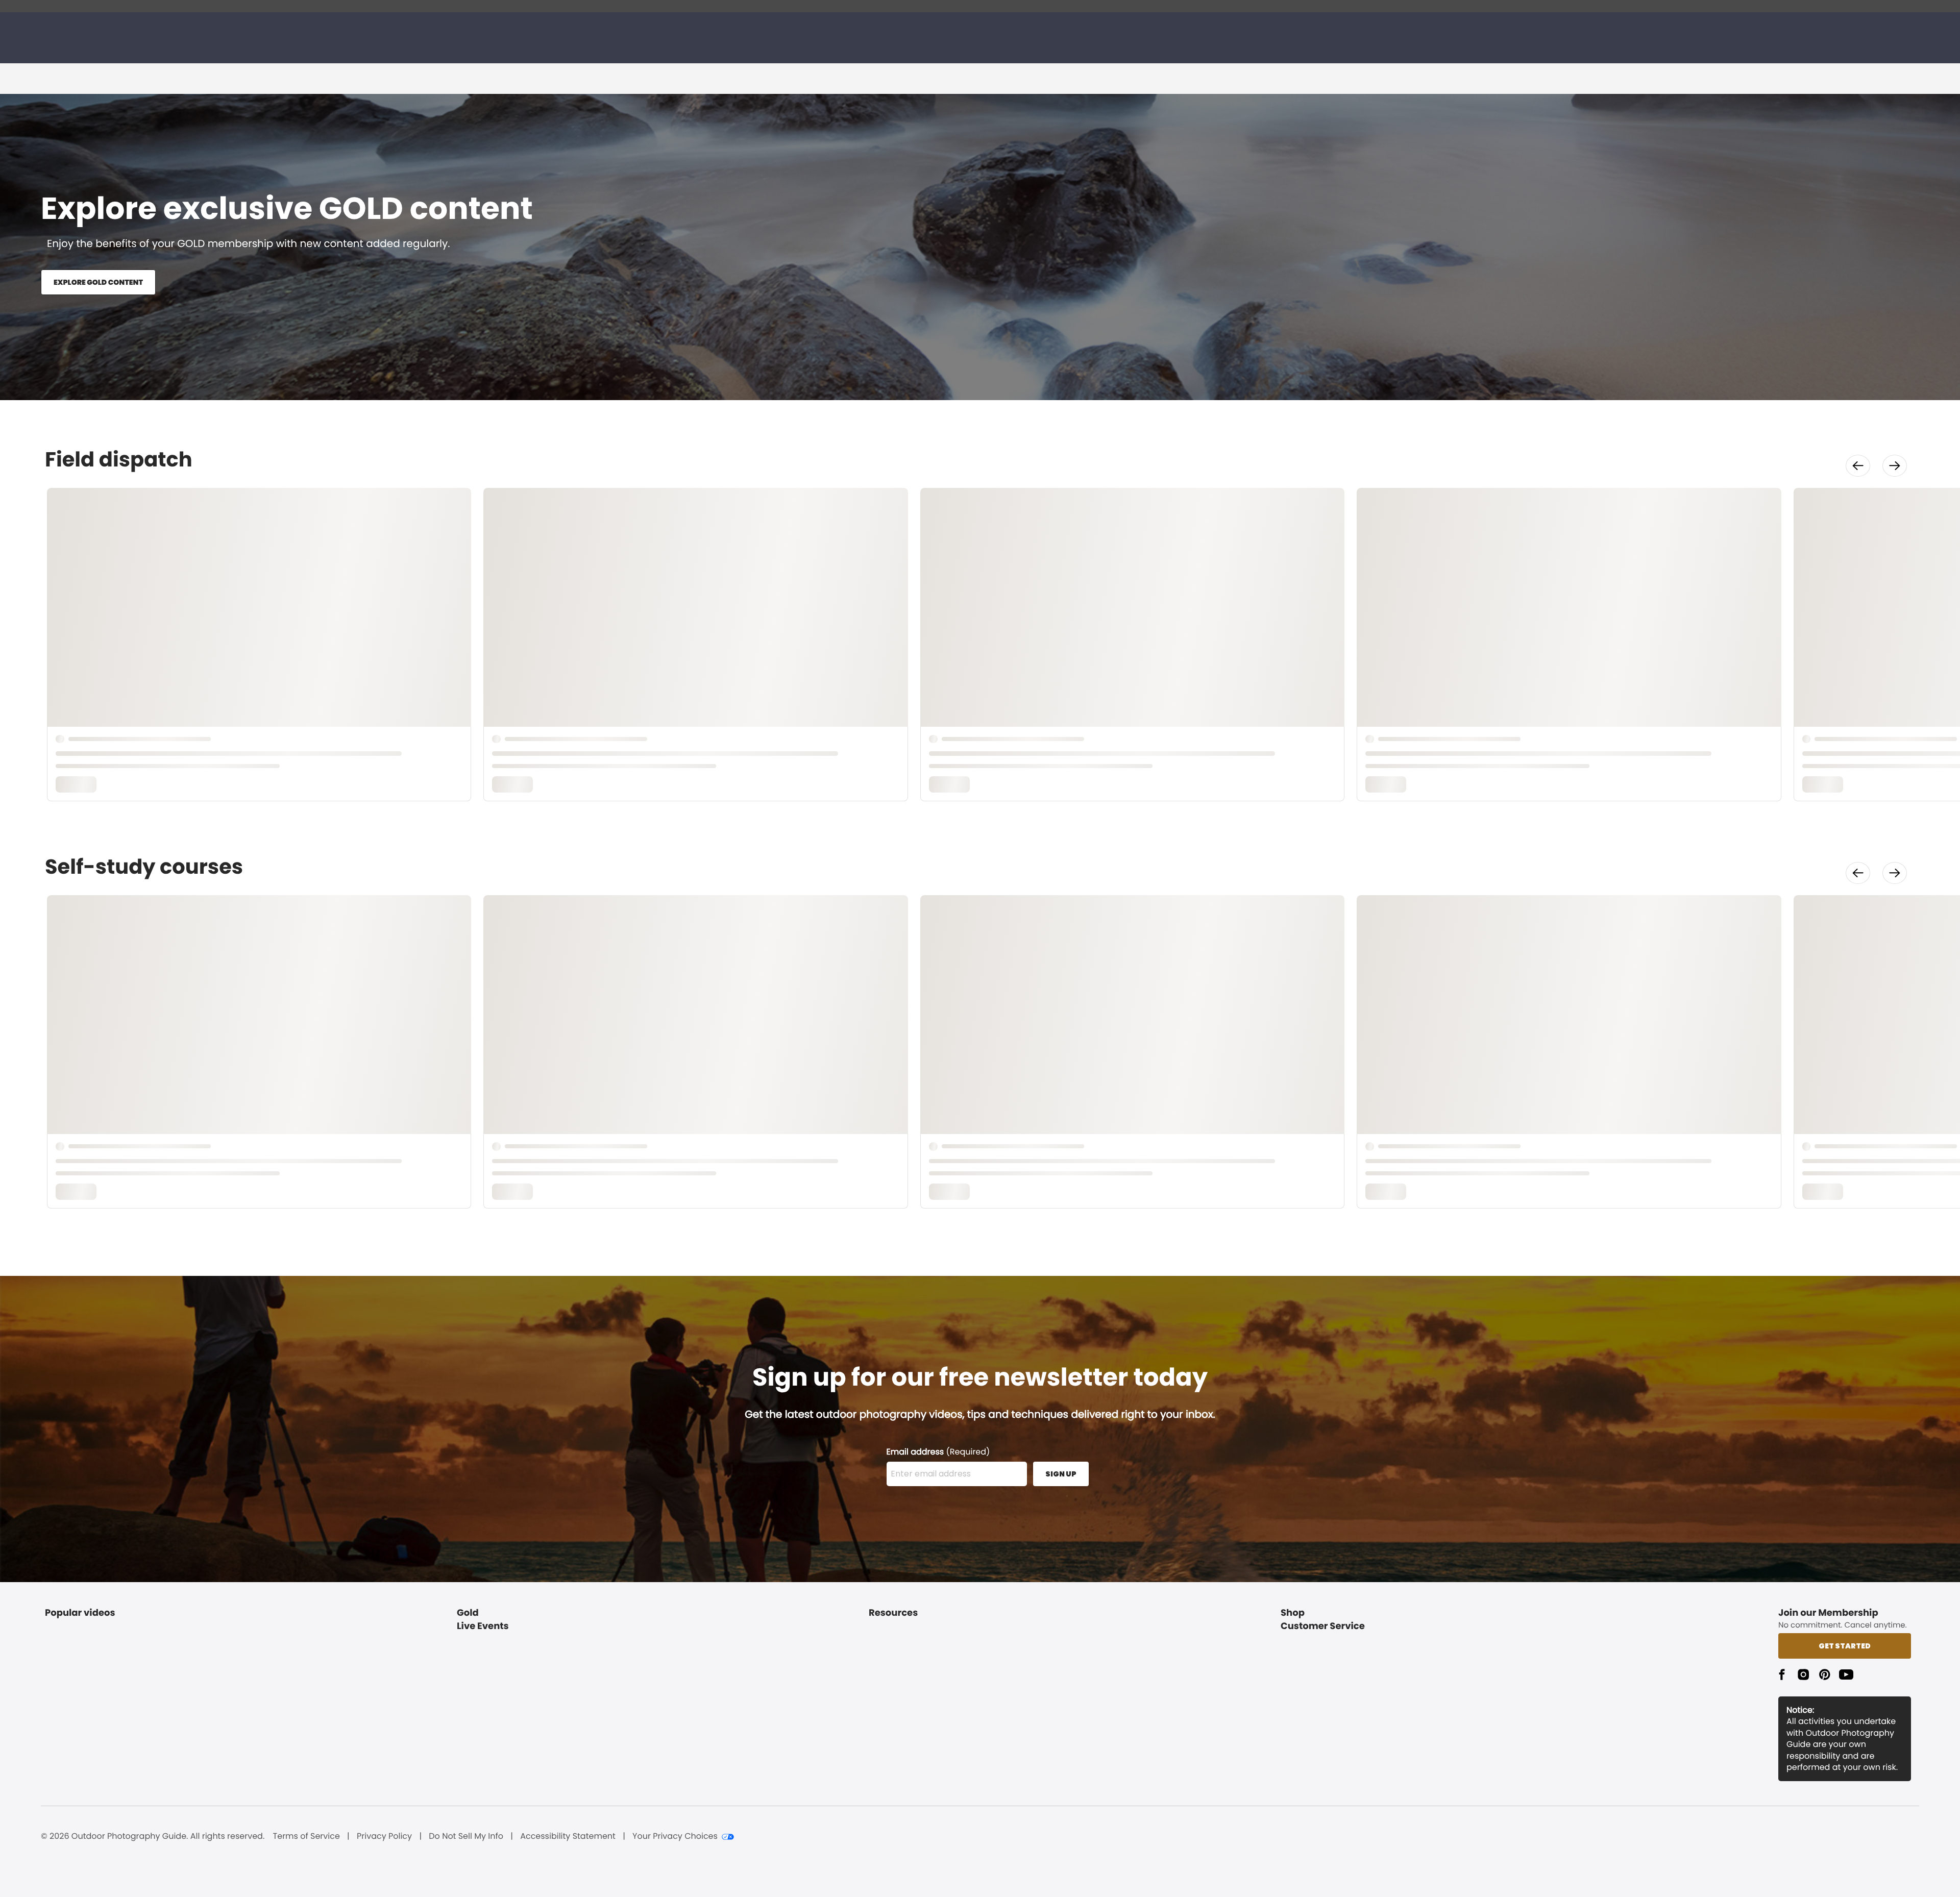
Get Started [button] (1845, 1646)
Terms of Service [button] (307, 1836)
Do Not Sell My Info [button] (466, 1836)
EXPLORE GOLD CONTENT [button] (98, 282)
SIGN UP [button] (1061, 1474)
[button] (1858, 466)
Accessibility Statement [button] (568, 1836)
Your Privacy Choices (675, 1836)
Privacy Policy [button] (384, 1836)
